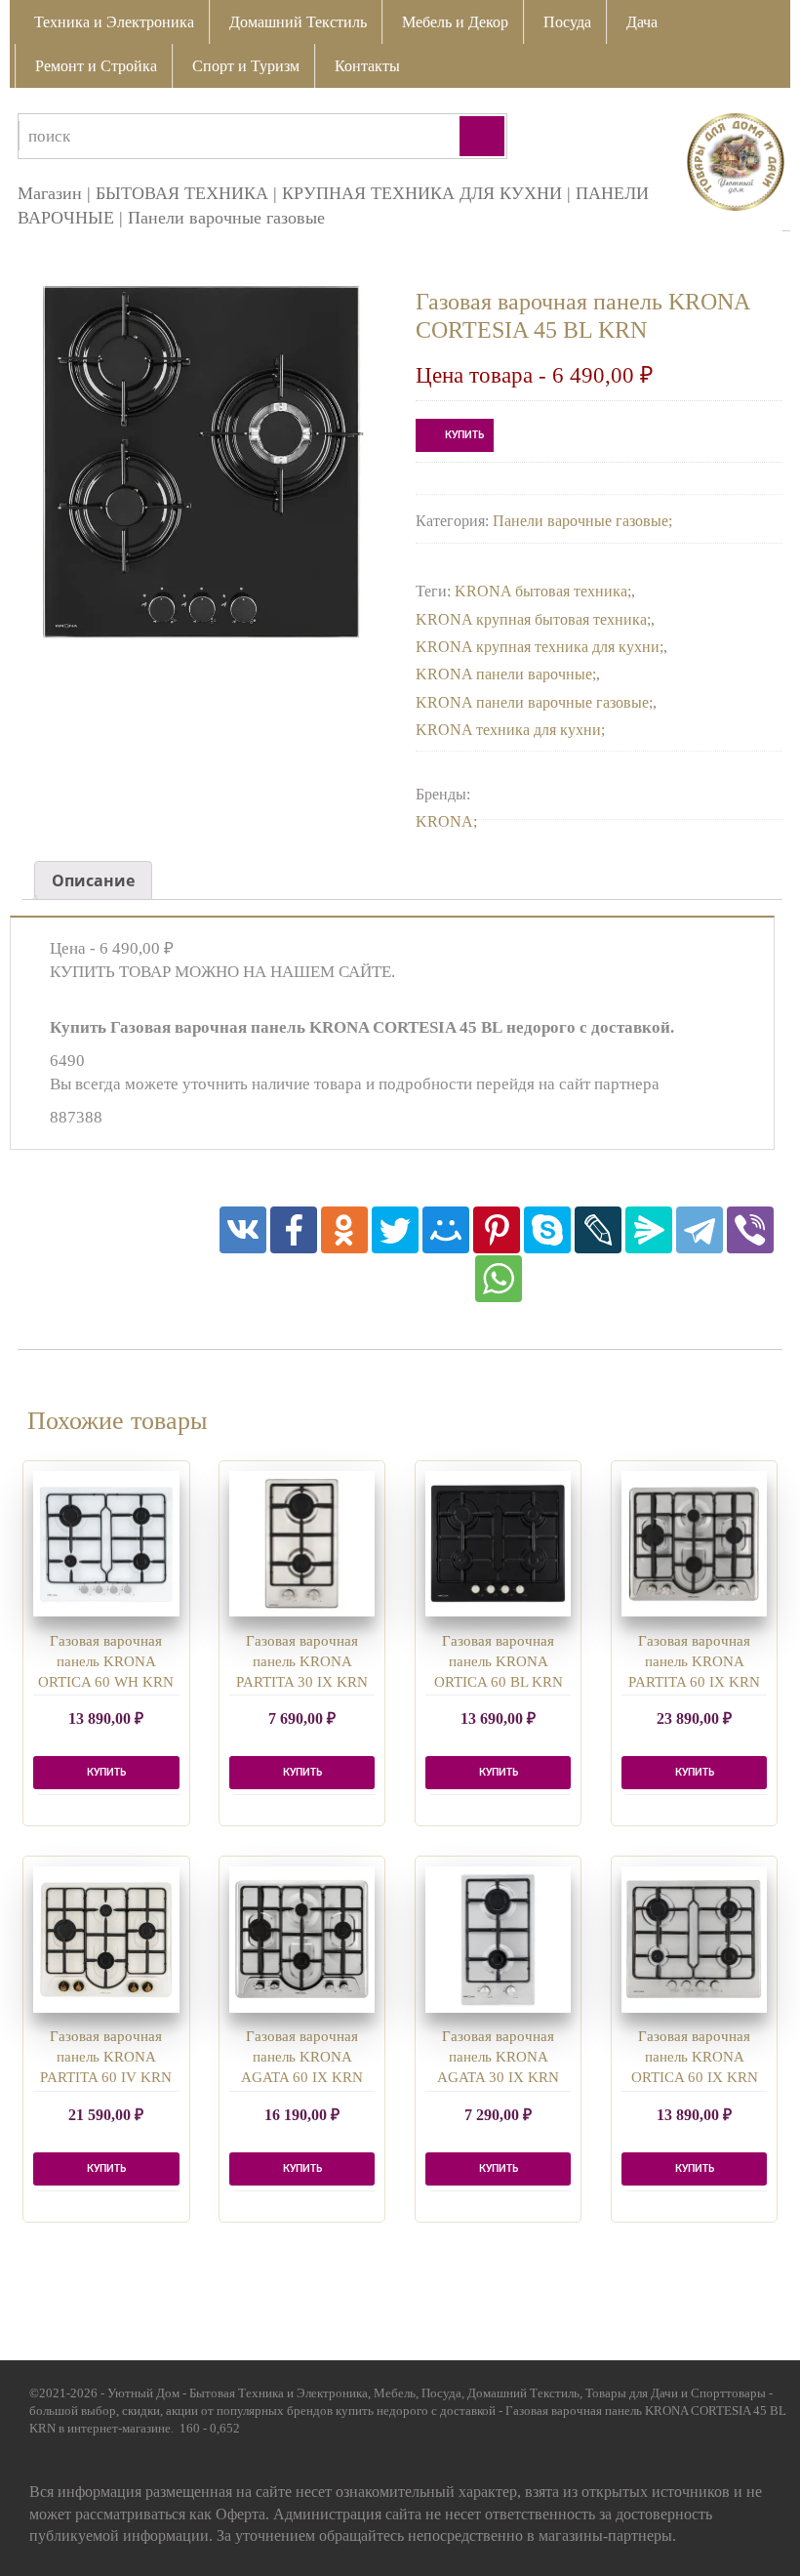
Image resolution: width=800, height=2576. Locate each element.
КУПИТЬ (464, 435)
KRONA (444, 821)
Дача (642, 22)
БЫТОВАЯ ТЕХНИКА (182, 193)
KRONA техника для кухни (508, 730)
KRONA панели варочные (504, 674)
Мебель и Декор (455, 22)
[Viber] (750, 1230)
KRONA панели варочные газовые (532, 702)
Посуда (567, 22)
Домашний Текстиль (298, 22)
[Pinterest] (497, 1230)
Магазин (50, 193)
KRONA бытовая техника (541, 591)
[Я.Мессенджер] (649, 1230)
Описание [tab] (93, 880)
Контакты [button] (367, 66)
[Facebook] (294, 1230)
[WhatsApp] (499, 1279)
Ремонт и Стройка (96, 66)
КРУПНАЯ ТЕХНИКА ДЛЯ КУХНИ (422, 193)
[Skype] (547, 1230)
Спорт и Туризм (246, 66)
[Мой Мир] (446, 1230)
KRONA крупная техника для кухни (538, 647)
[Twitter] (395, 1230)
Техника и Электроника (114, 22)
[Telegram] (700, 1230)
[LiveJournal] (598, 1230)
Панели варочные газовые (226, 218)
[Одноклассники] (344, 1230)
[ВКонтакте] (243, 1230)
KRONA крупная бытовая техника (531, 619)
